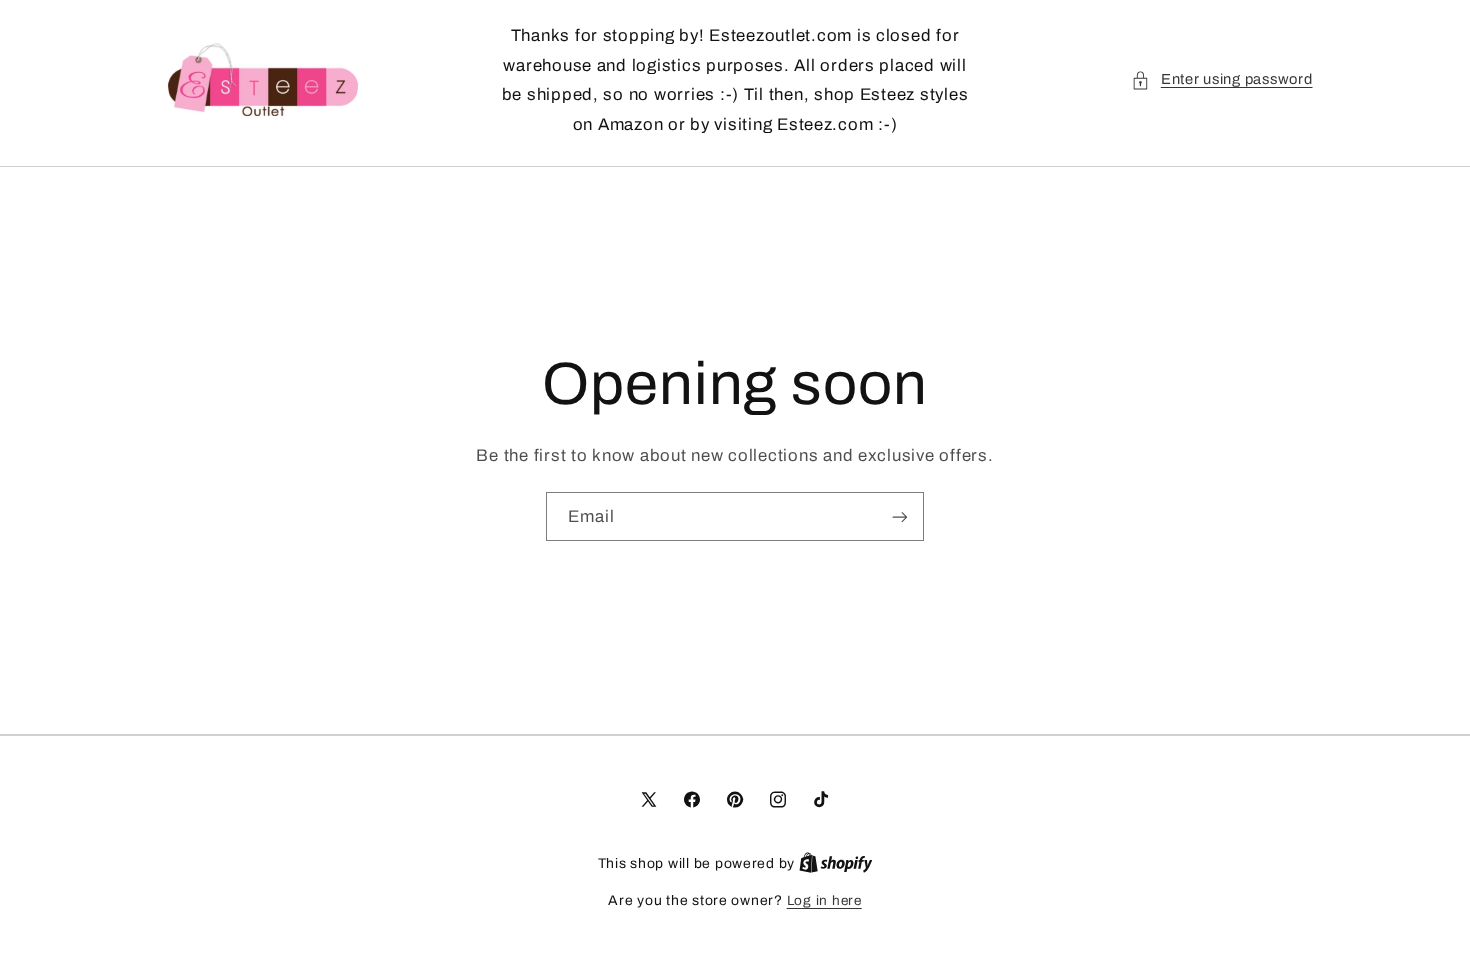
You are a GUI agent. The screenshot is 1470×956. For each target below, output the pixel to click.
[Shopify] (836, 863)
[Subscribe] (900, 516)
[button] (1221, 80)
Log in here (824, 900)
